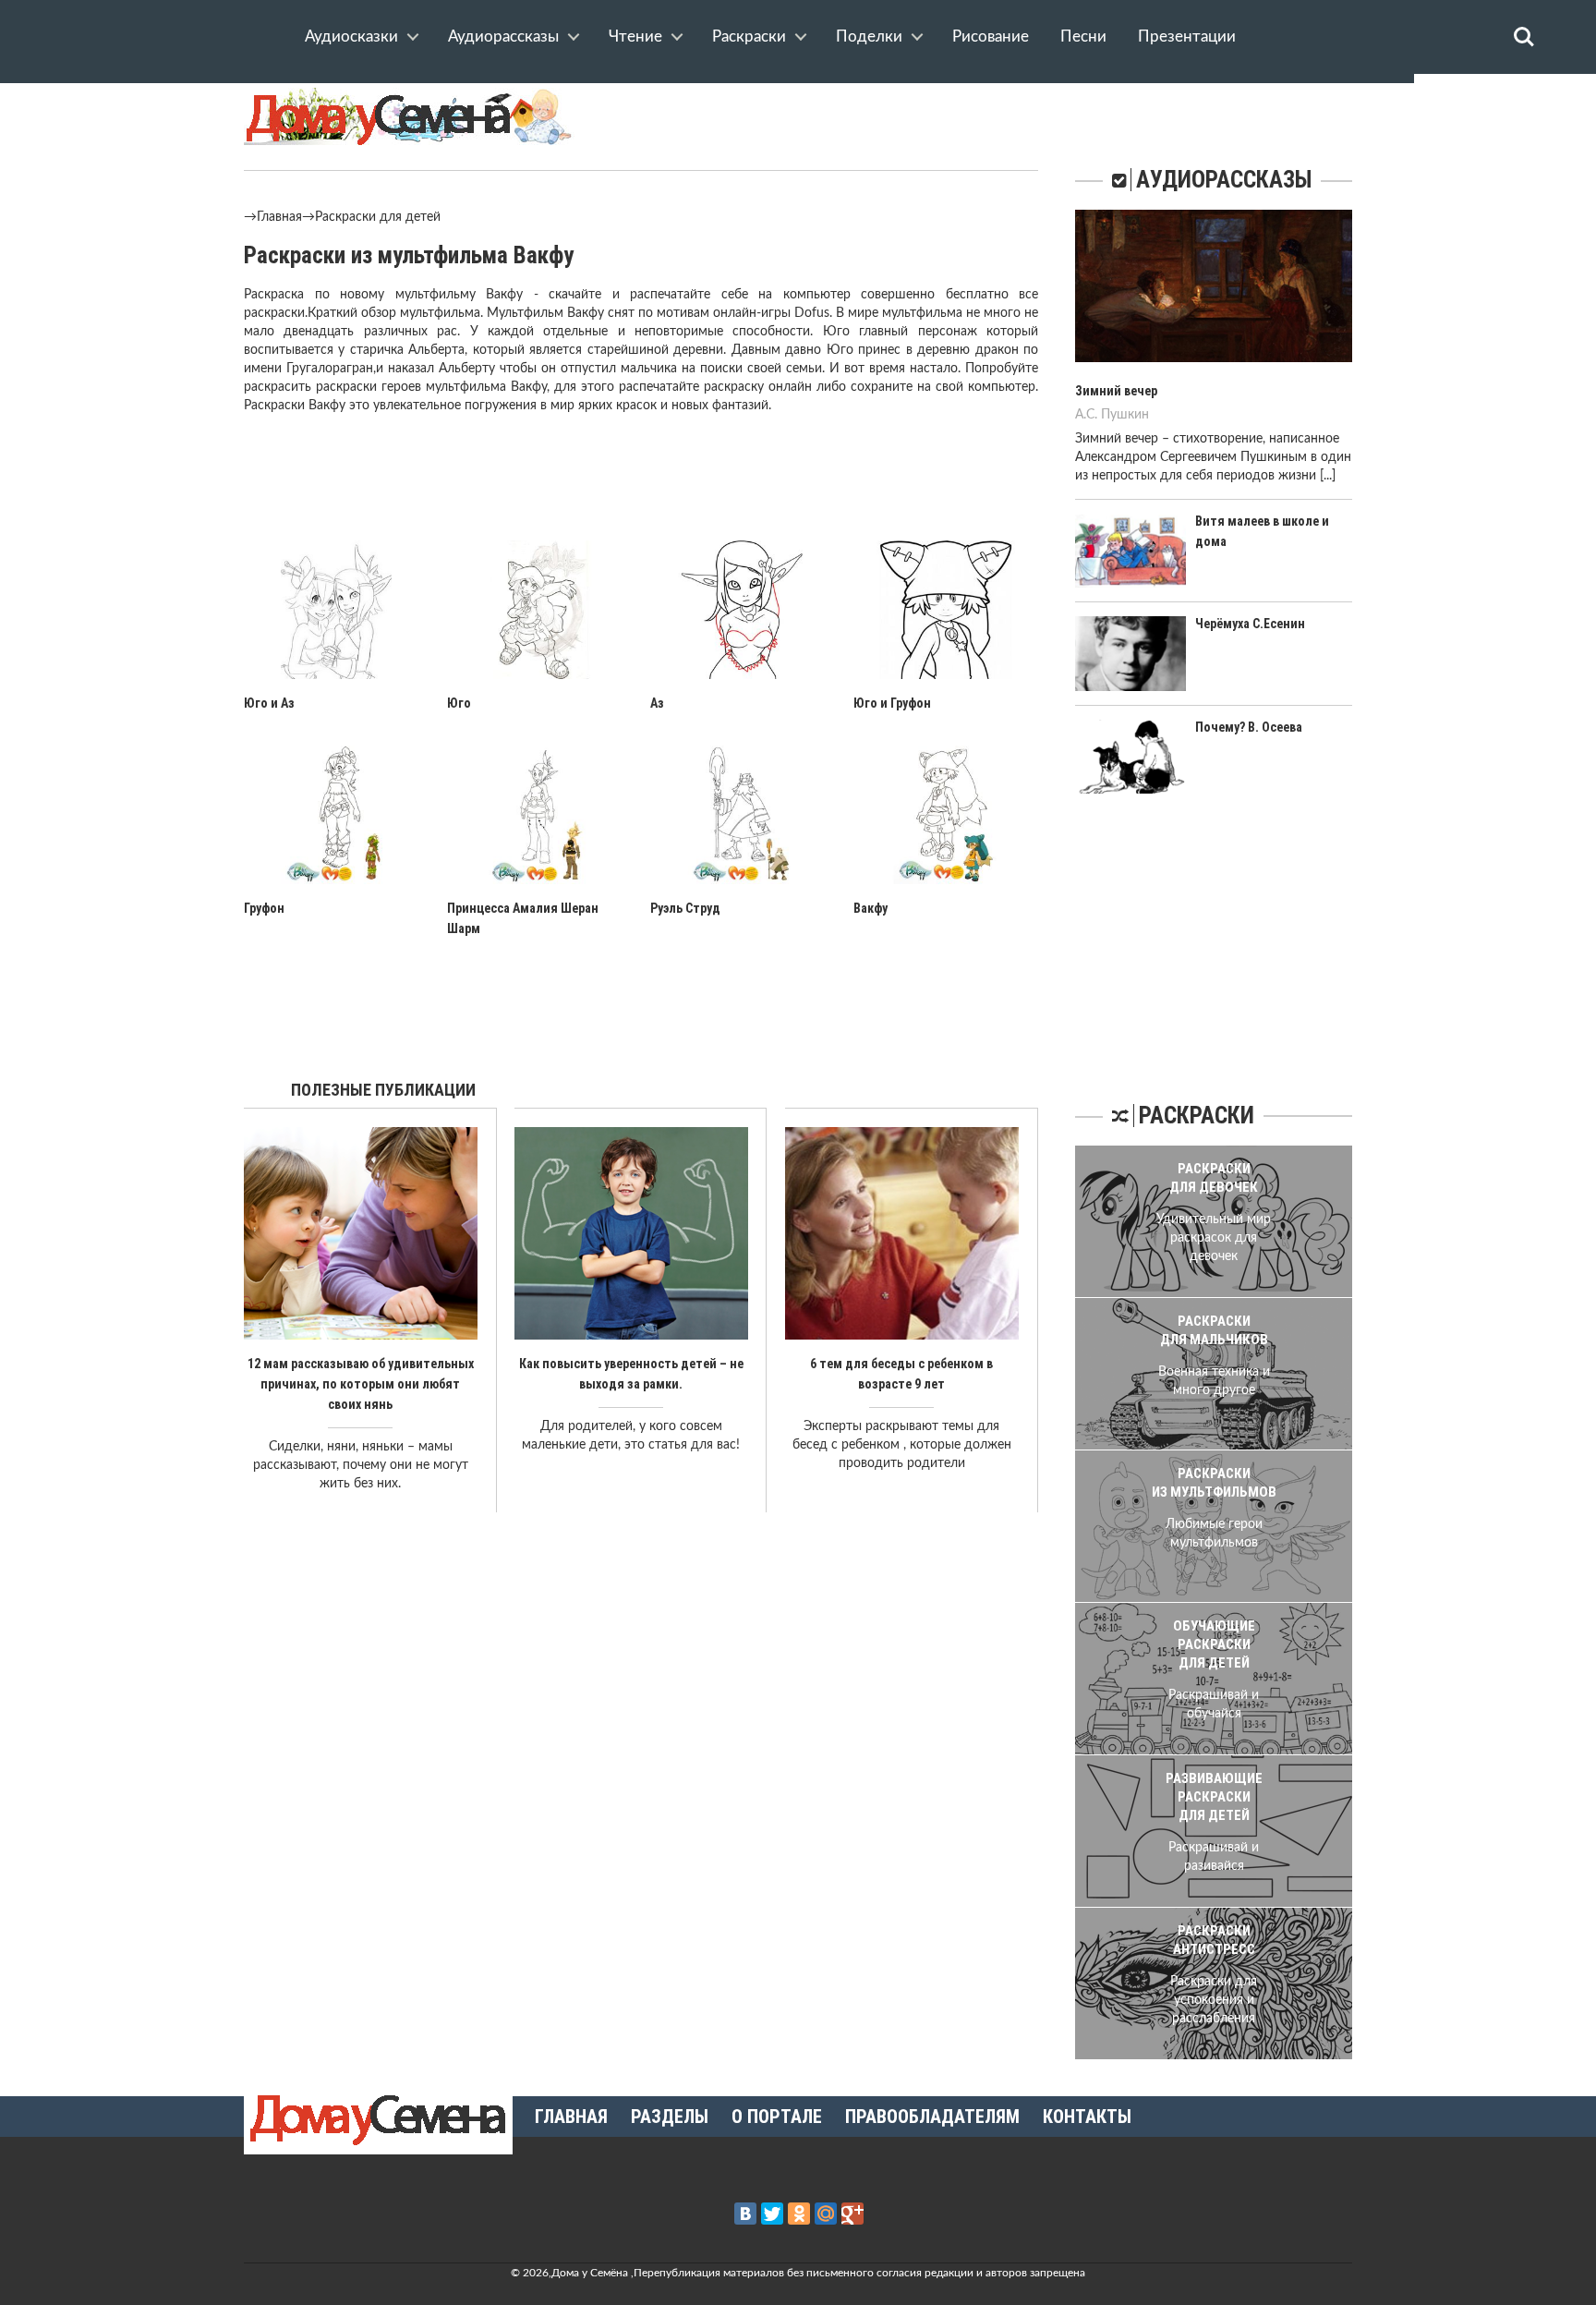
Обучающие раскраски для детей (1214, 1644)
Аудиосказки (351, 36)
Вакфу (871, 908)
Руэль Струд (685, 908)
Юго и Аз (269, 703)
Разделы (670, 2117)
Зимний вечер (1116, 391)
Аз (657, 703)
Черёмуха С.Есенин (1250, 624)
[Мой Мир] (826, 2214)
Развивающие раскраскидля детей (1214, 1797)
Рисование (991, 36)
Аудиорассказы (503, 36)
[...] (1328, 476)
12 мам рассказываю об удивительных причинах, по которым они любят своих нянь (361, 1384)
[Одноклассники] (799, 2214)
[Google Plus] (852, 2214)
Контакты (1087, 2117)
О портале (777, 2117)
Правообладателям (932, 2117)
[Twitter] (772, 2214)
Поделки (869, 36)
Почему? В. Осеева (1249, 727)
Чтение (635, 36)
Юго (459, 703)
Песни (1083, 36)
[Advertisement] (641, 493)
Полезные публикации (383, 1090)
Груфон (264, 908)
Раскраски (749, 36)
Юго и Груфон (892, 703)
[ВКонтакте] (745, 2214)
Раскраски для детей (378, 217)
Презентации (1187, 36)
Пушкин (1125, 415)
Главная (279, 217)
